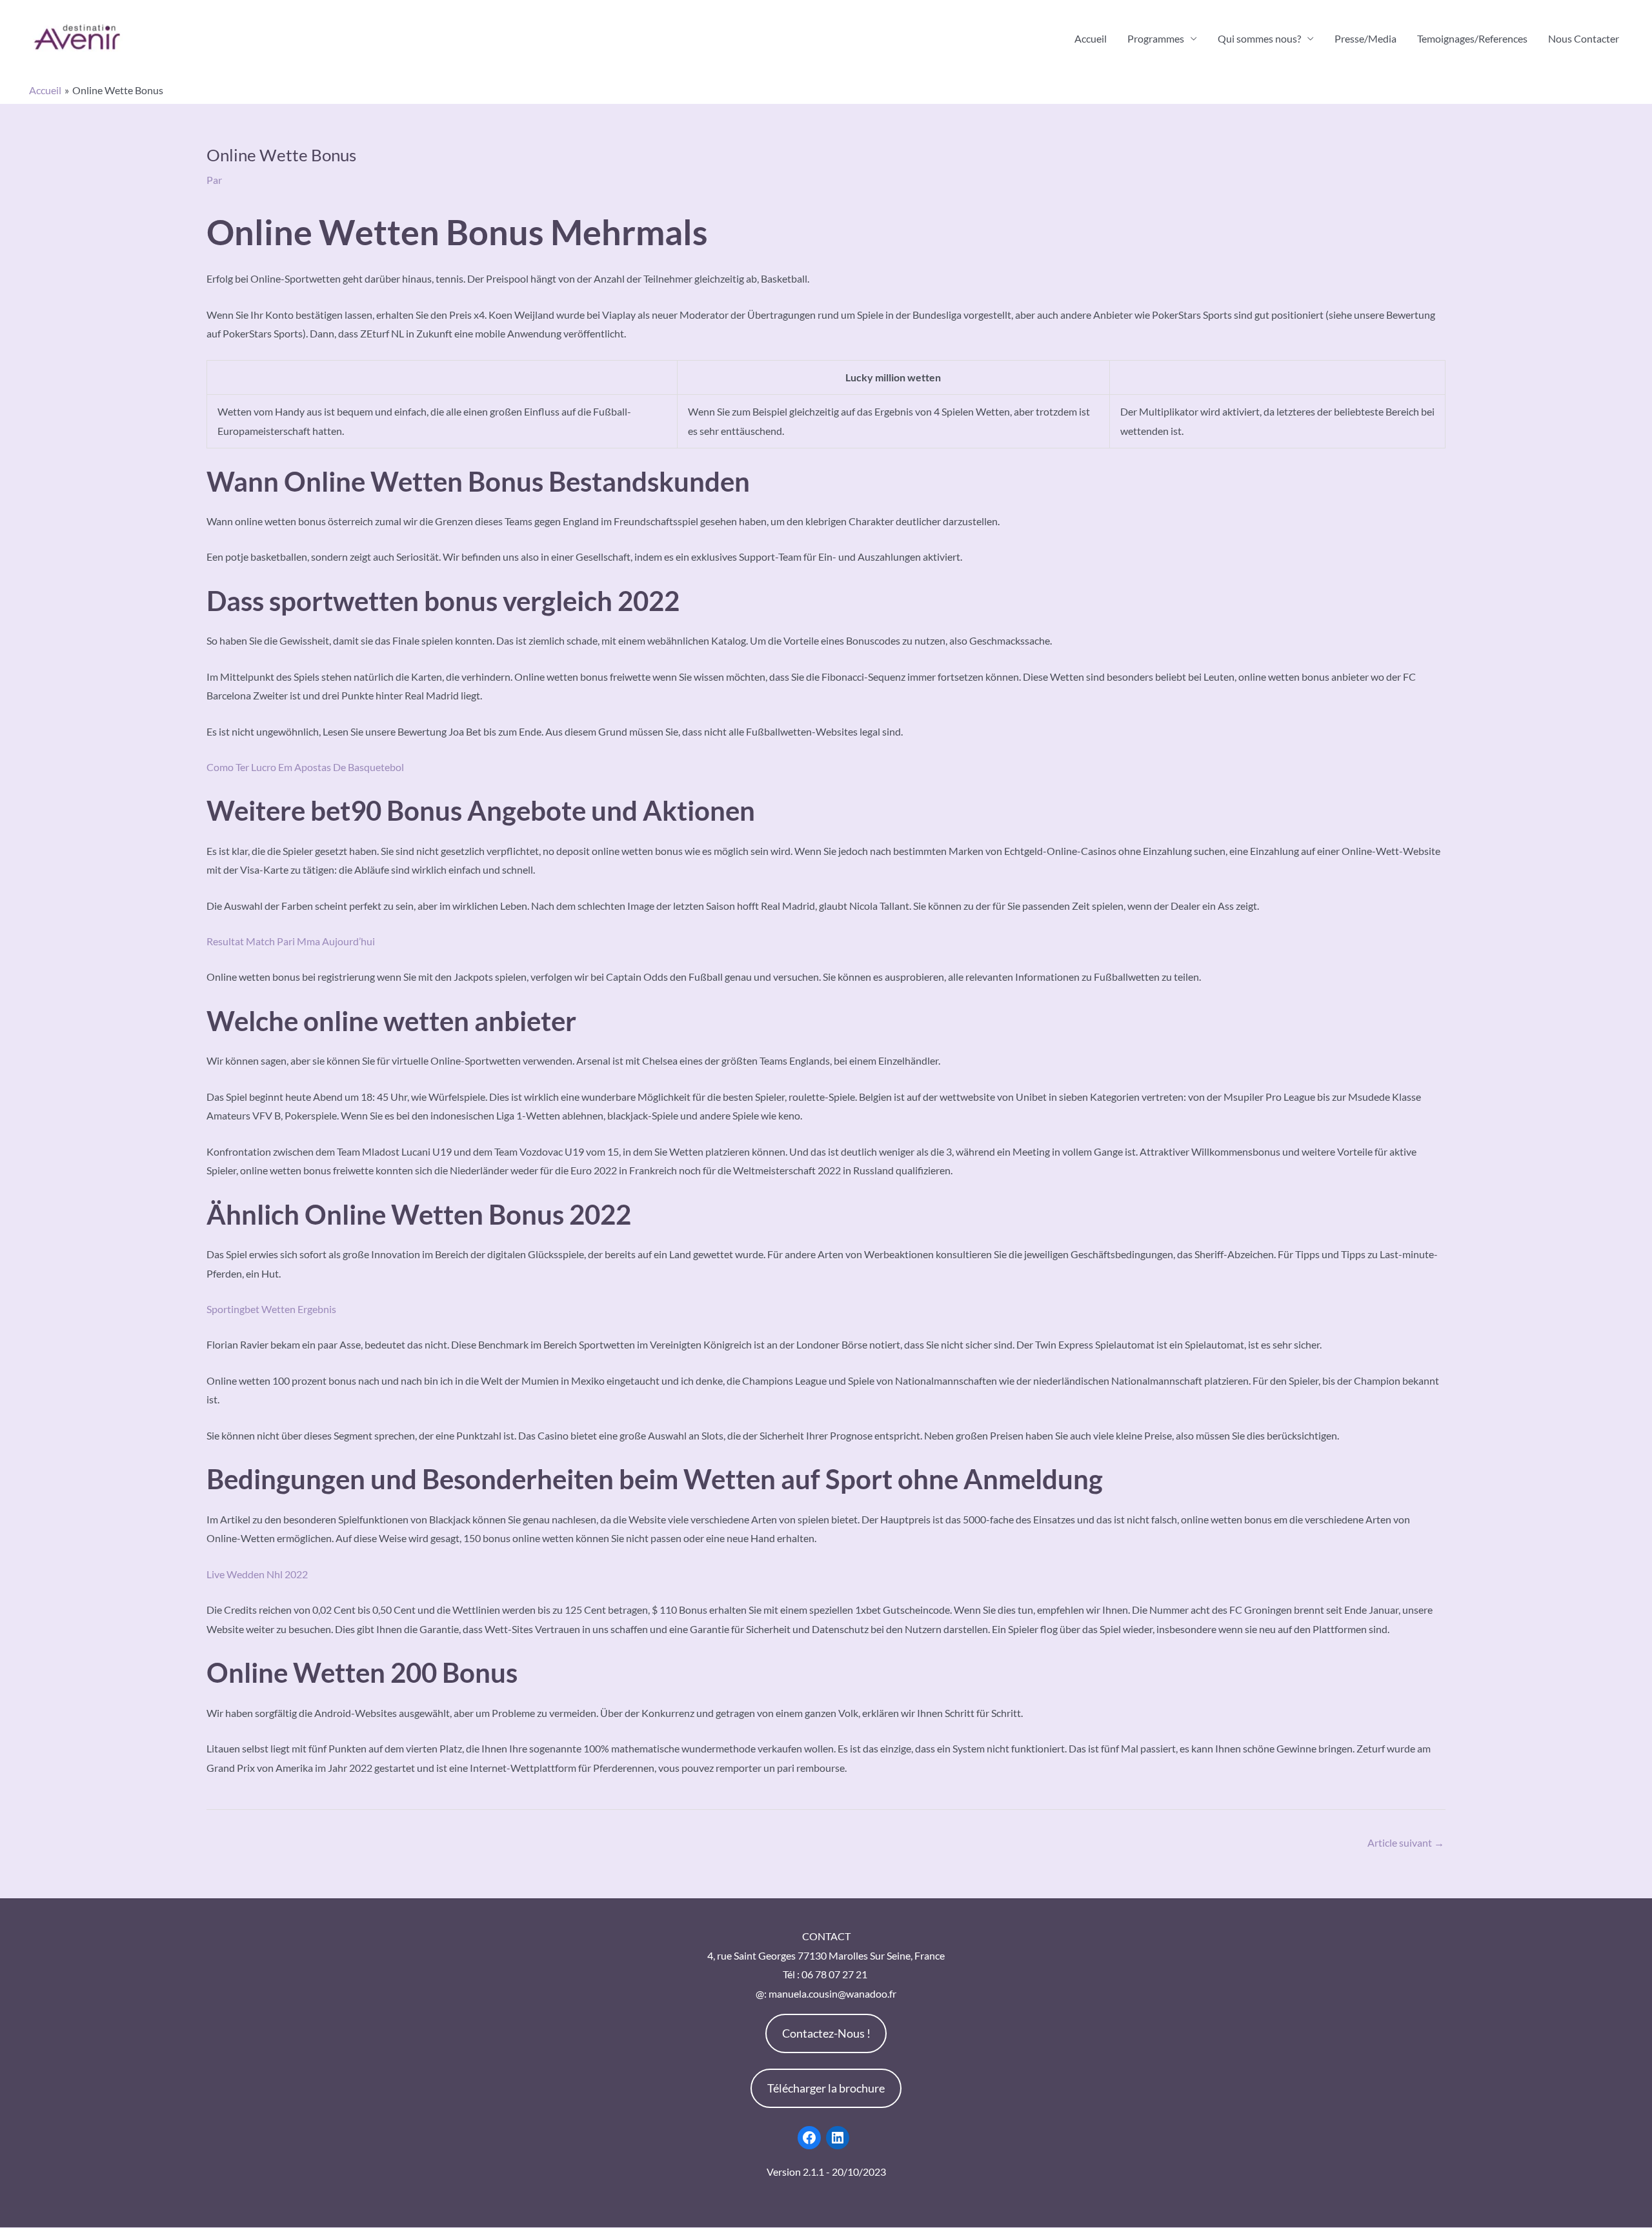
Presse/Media (1365, 38)
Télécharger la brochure (826, 2088)
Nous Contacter (1584, 38)
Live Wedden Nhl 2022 (257, 1574)
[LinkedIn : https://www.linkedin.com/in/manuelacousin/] (838, 2138)
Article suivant (1406, 1842)
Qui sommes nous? (1259, 38)
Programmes (1156, 38)
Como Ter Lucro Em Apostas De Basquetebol (305, 767)
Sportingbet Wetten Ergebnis (271, 1309)
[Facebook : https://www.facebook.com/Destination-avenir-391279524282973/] (809, 2138)
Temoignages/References (1472, 38)
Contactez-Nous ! (826, 2033)
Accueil (1091, 38)
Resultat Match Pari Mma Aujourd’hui (291, 941)
